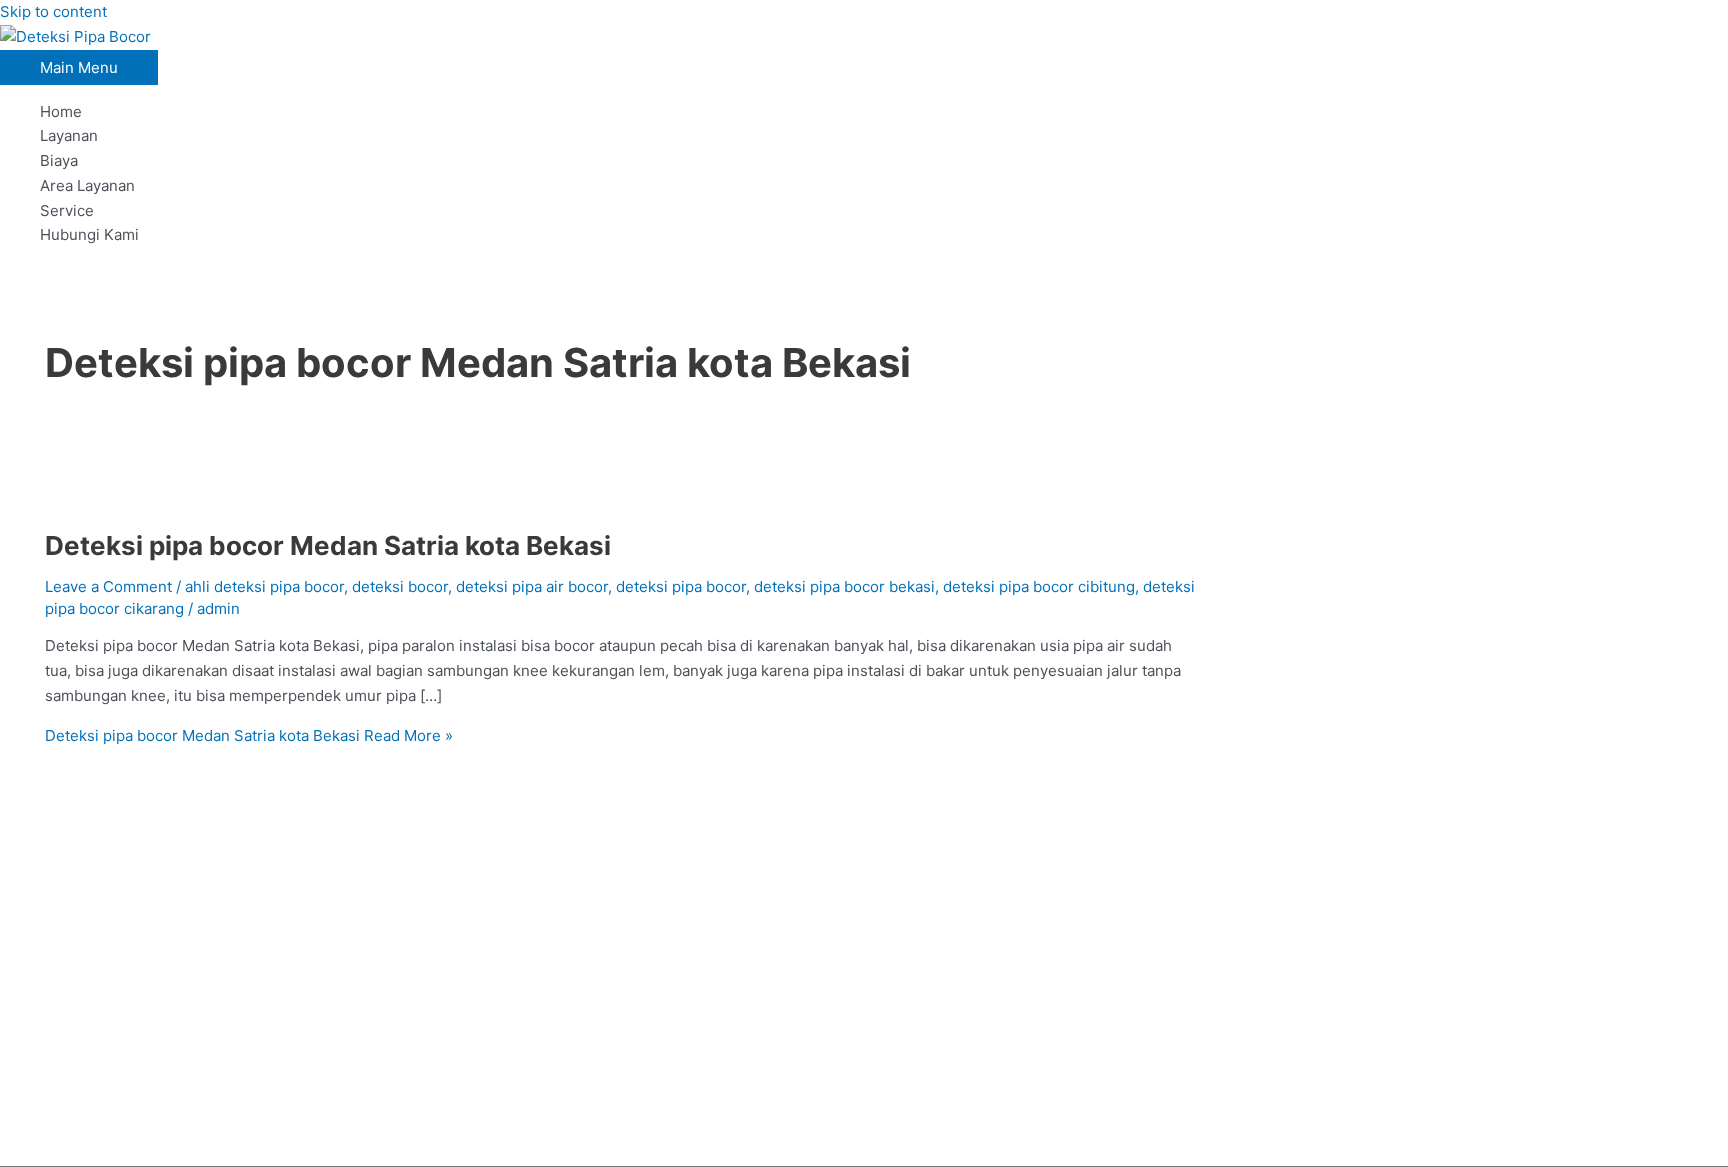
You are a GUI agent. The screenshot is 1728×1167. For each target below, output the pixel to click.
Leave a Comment (108, 586)
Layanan (69, 135)
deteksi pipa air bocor (532, 586)
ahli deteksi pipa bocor (264, 586)
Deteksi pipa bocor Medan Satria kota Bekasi (328, 545)
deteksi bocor (400, 586)
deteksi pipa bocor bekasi (844, 586)
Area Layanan (87, 185)
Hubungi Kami (89, 234)
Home (61, 111)
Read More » (249, 735)
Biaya (59, 160)
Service (67, 210)
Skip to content (53, 11)
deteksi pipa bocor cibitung (1039, 586)
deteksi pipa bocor (681, 586)
